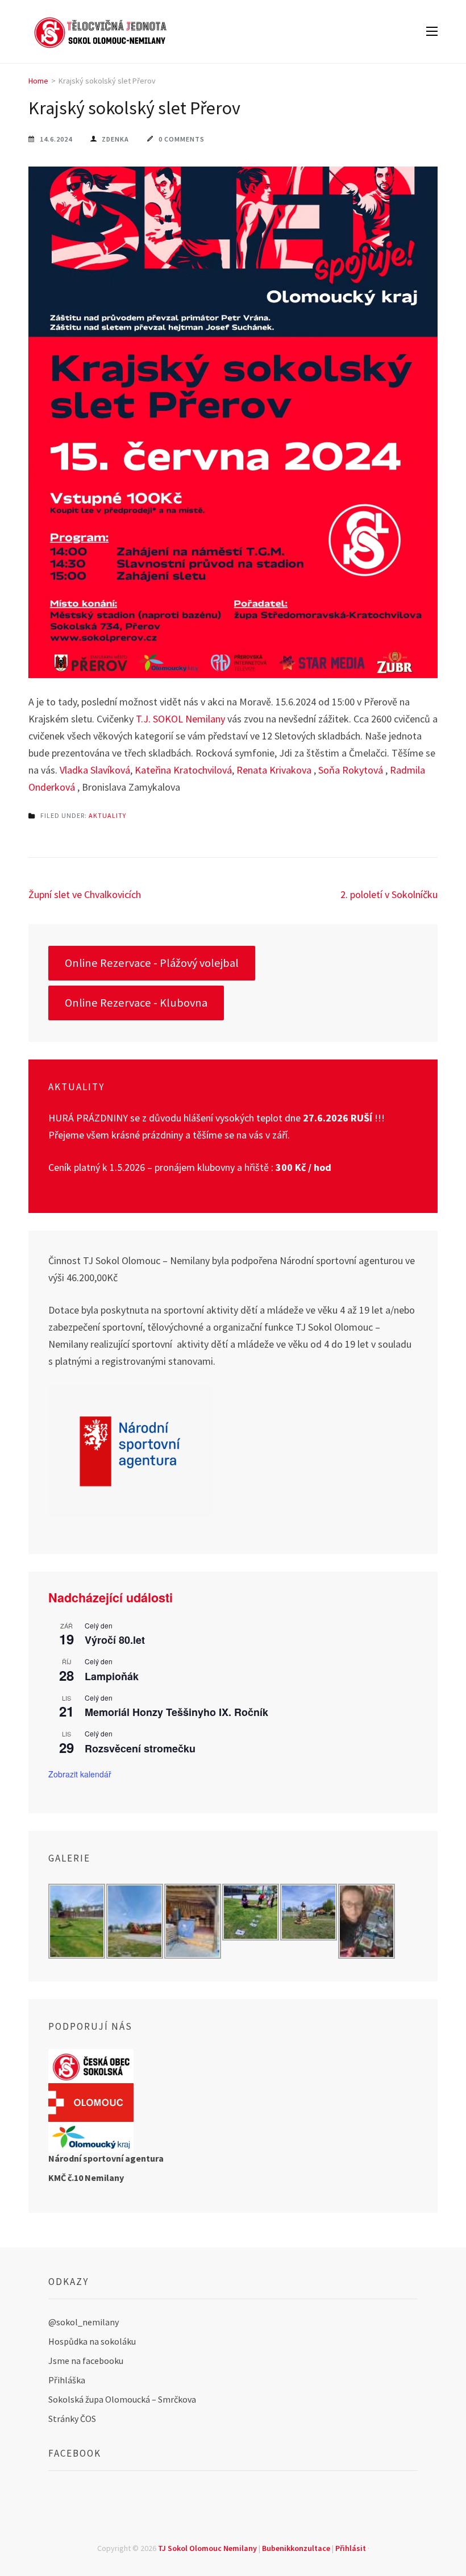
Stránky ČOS (72, 2419)
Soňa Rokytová (351, 770)
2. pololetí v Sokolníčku (389, 894)
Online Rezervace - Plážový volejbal (152, 963)
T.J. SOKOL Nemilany (180, 719)
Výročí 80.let (115, 1640)
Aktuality (107, 815)
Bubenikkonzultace (296, 2548)
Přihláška (67, 2380)
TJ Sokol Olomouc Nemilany (207, 2548)
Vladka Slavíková (95, 770)
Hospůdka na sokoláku (92, 2341)
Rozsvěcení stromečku (140, 1748)
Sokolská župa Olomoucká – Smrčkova (122, 2399)
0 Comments (182, 139)
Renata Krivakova (274, 770)
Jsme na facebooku (86, 2361)
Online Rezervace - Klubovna (136, 1003)
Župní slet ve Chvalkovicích (85, 894)
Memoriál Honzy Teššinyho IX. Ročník (176, 1712)
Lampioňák (112, 1676)
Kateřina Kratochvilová (183, 770)
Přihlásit (351, 2548)
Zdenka (115, 139)
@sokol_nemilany (84, 2322)
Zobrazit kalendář (80, 1774)
